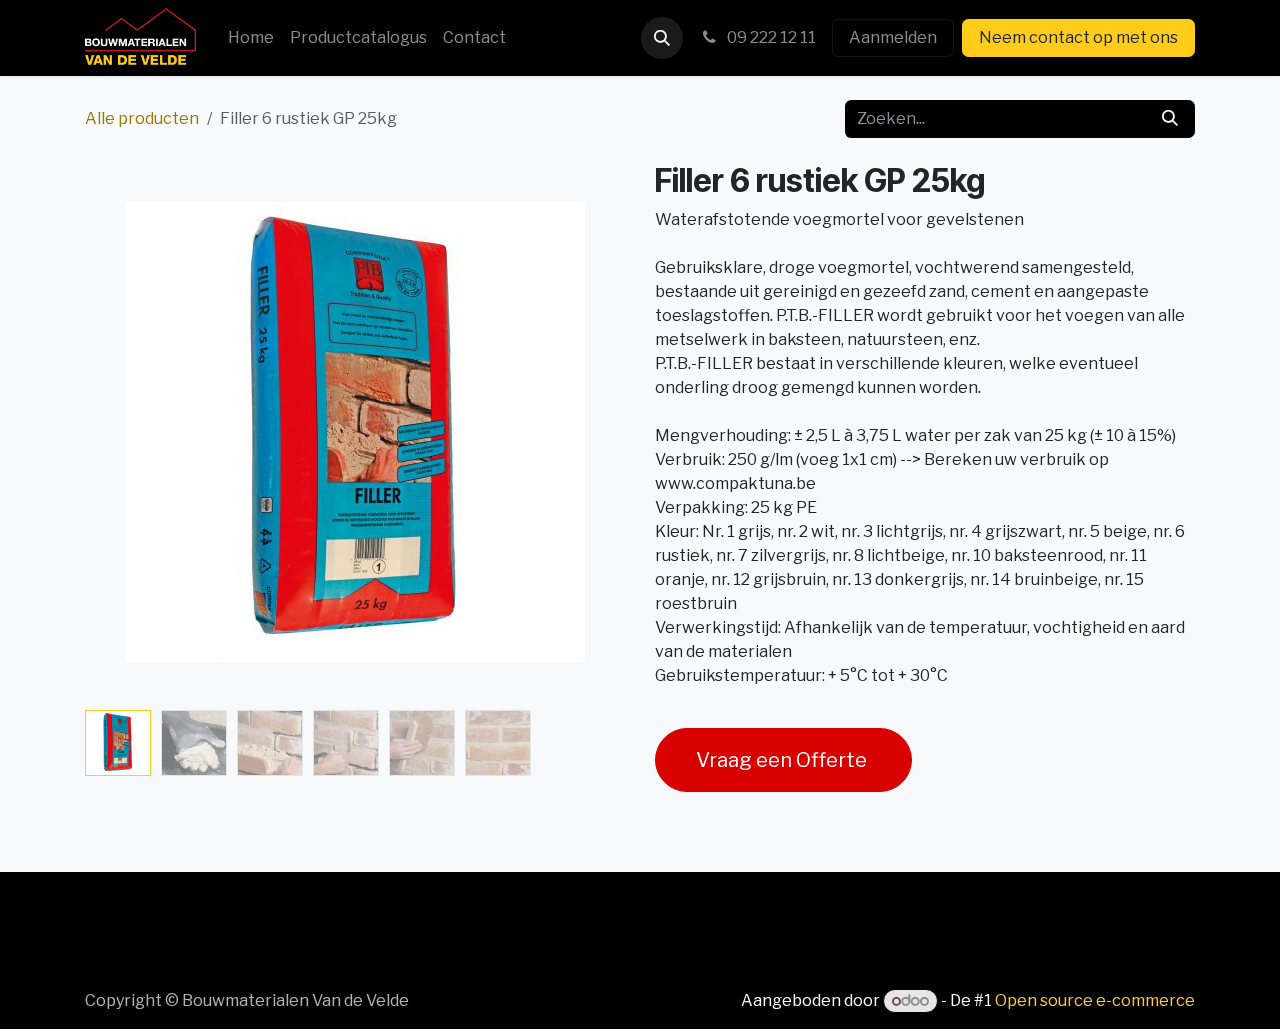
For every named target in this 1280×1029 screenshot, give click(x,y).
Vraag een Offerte (783, 760)
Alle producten (142, 118)
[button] (662, 38)
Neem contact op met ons (1078, 37)
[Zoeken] (1170, 119)
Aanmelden (893, 37)
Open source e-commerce (1095, 1000)
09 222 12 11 (770, 37)
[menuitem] (251, 38)
